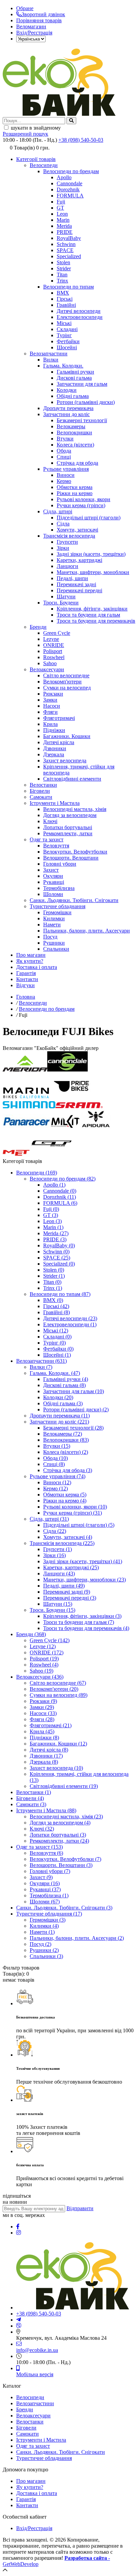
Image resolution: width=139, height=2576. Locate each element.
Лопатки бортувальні (68, 827)
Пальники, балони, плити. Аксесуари (87, 931)
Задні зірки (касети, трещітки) (91, 554)
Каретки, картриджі (79, 560)
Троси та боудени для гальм (88, 615)
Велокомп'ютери (62, 682)
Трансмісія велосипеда (69, 536)
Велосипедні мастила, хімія (75, 809)
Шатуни (66, 596)
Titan (62, 275)
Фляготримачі (59, 718)
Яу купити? (30, 2487)
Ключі (50, 821)
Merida (64, 226)
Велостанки (43, 785)
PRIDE (65, 232)
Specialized (69, 256)
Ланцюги (67, 566)
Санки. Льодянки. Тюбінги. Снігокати (74, 900)
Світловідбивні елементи (72, 779)
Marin (63, 220)
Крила (50, 724)
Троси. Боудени (61, 603)
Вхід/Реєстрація (34, 33)
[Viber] (19, 2326)
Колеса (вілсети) (75, 445)
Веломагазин (31, 26)
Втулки (65, 439)
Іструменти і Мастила (55, 803)
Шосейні (67, 347)
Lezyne (51, 639)
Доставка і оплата (37, 967)
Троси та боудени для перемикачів (96, 621)
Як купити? (30, 961)
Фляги (50, 712)
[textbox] (34, 121)
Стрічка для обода (77, 463)
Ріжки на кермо (75, 493)
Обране (25, 8)
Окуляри (53, 876)
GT (60, 208)
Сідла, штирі (58, 511)
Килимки (54, 918)
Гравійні (66, 305)
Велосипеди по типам (68, 287)
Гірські (65, 299)
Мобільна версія (35, 2374)
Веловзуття (56, 846)
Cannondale (69, 183)
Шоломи (53, 894)
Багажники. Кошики (67, 736)
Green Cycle (57, 633)
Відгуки (25, 985)
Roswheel (54, 657)
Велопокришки (74, 432)
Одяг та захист (47, 839)
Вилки (51, 360)
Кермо (64, 481)
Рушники (54, 943)
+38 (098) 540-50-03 (81, 140)
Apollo (64, 177)
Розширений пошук (25, 134)
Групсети (67, 542)
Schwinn (66, 244)
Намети (52, 925)
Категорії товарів (36, 159)
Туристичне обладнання (58, 906)
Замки (50, 700)
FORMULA (70, 196)
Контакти (27, 979)
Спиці (64, 457)
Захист (51, 870)
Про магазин (31, 955)
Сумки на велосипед (67, 688)
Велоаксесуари (47, 669)
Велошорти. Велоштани (71, 858)
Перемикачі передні (79, 590)
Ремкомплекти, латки (68, 833)
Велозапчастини (49, 354)
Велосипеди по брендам (71, 171)
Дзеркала (54, 754)
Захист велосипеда (65, 761)
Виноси (66, 475)
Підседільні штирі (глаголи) (89, 518)
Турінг (64, 335)
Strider (64, 268)
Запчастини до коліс (66, 414)
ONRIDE (54, 645)
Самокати (41, 797)
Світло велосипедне (66, 675)
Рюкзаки (53, 694)
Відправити (80, 2208)
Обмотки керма (75, 487)
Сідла (63, 524)
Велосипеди (44, 165)
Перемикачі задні (76, 584)
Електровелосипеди (80, 317)
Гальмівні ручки (75, 372)
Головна (26, 997)
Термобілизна (59, 888)
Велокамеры (71, 426)
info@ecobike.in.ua (37, 2350)
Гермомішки (57, 912)
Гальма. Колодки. (63, 366)
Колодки (67, 390)
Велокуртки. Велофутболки (75, 852)
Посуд (50, 937)
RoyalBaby (69, 238)
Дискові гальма (74, 378)
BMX (63, 293)
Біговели (40, 791)
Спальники (56, 949)
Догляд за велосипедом (70, 815)
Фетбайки (68, 341)
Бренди (38, 627)
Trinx (62, 281)
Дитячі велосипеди (79, 311)
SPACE (65, 250)
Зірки (63, 548)
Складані (67, 329)
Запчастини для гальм (82, 384)
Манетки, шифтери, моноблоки (93, 572)
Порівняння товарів (39, 20)
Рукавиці (54, 882)
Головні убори (60, 864)
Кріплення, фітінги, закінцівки (92, 609)
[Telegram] (19, 2320)
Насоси (52, 706)
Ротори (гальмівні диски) (86, 402)
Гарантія (26, 973)
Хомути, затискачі (77, 530)
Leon (62, 214)
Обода (64, 451)
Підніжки (54, 730)
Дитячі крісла (59, 742)
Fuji (61, 202)
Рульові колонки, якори (84, 499)
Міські (64, 323)
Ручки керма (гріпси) (81, 505)
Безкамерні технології (82, 420)
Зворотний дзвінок (43, 14)
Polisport (53, 651)
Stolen (63, 262)
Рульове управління (66, 469)
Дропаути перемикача (68, 408)
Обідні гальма (73, 396)
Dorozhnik (68, 189)
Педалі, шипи (72, 578)
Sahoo (50, 663)
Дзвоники (55, 748)
